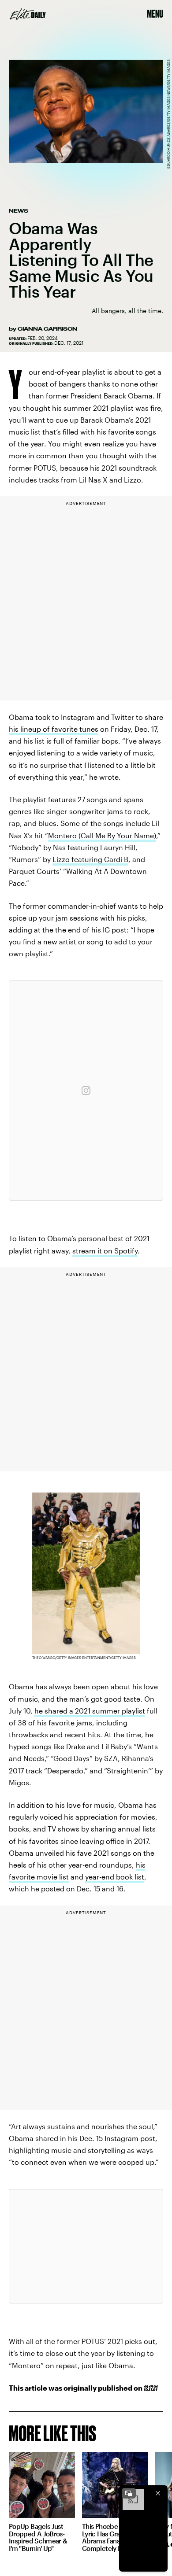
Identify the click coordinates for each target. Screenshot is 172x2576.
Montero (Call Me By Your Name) (102, 835)
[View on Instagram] (86, 1091)
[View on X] (86, 2246)
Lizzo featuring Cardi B (90, 859)
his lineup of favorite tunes (54, 729)
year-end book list (115, 1877)
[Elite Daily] (28, 14)
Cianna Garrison (47, 329)
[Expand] (129, 2493)
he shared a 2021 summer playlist (90, 1711)
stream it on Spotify (105, 1251)
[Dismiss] (158, 2493)
